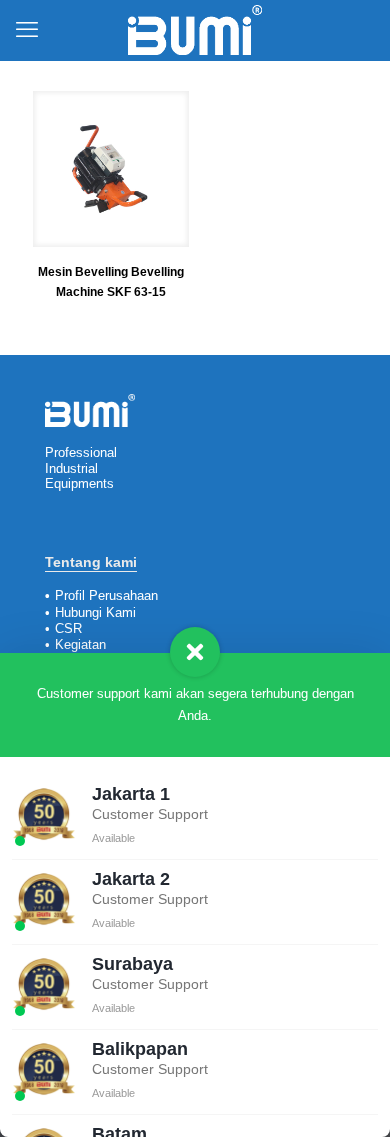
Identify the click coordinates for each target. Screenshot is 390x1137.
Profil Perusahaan (106, 595)
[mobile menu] (27, 30)
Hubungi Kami (95, 612)
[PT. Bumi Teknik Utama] (195, 30)
